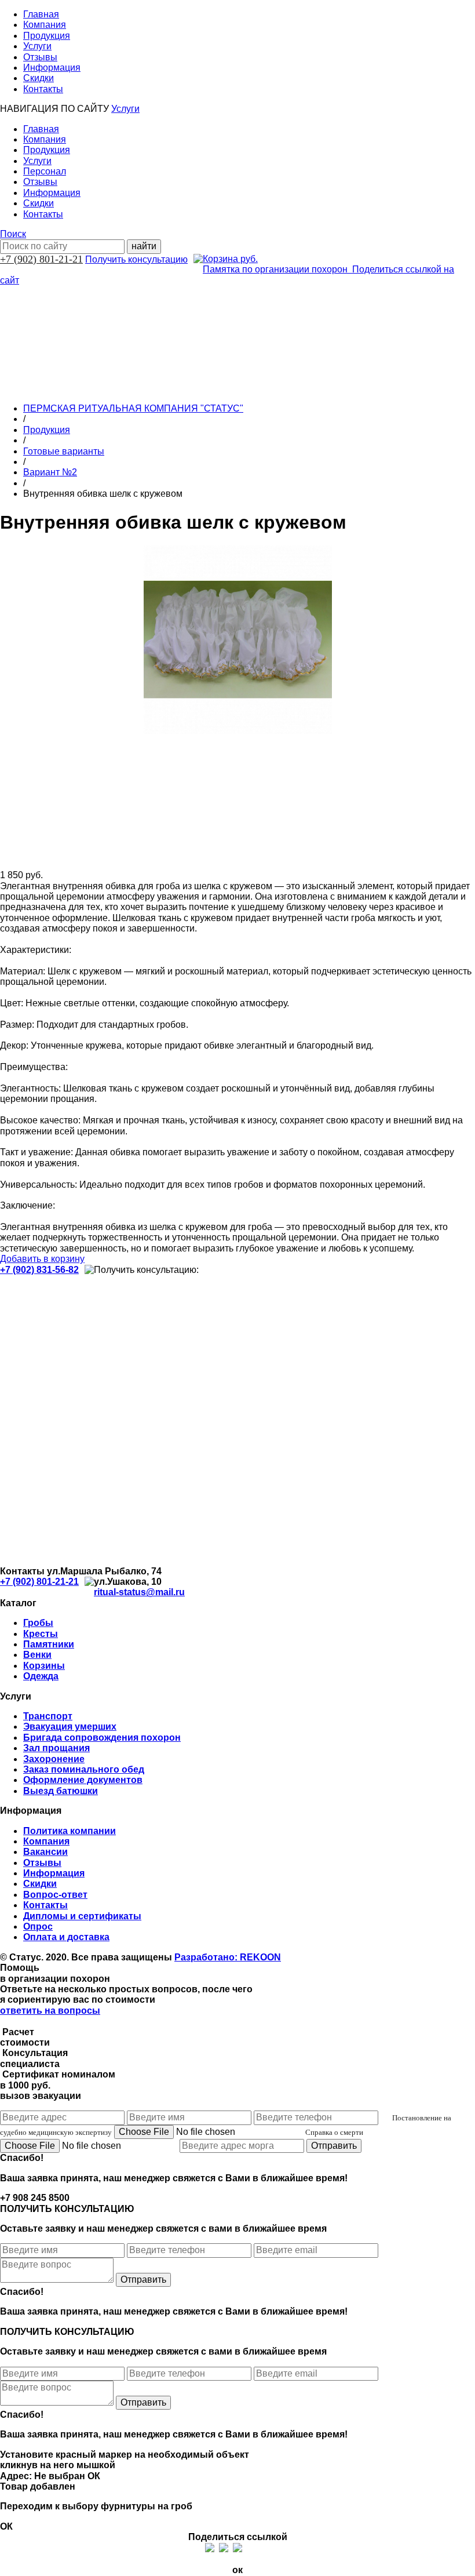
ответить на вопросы (50, 2011)
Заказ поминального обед (84, 1769)
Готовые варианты (64, 451)
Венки (37, 1655)
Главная (41, 14)
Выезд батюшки (61, 1791)
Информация (52, 68)
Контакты (43, 89)
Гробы (38, 1623)
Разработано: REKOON (228, 1957)
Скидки (39, 78)
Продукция (47, 36)
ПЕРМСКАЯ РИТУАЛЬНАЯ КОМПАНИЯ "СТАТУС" (133, 408)
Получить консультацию (136, 259)
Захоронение (54, 1759)
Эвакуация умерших (70, 1727)
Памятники (49, 1644)
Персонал (45, 171)
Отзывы (40, 57)
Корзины (44, 1666)
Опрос (38, 1926)
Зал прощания (56, 1748)
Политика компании (70, 1831)
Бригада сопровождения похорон (102, 1738)
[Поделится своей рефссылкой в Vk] (265, 2548)
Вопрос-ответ (55, 1895)
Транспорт (48, 1716)
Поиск (13, 234)
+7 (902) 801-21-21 (41, 259)
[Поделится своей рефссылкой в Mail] (251, 2548)
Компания (45, 25)
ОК (94, 2476)
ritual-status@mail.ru (139, 1592)
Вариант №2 (50, 472)
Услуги (37, 46)
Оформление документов (83, 1780)
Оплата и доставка (66, 1937)
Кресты (41, 1634)
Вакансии (45, 1852)
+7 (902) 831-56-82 (39, 1270)
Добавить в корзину (42, 1259)
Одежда (41, 1676)
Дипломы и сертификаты (82, 1916)
